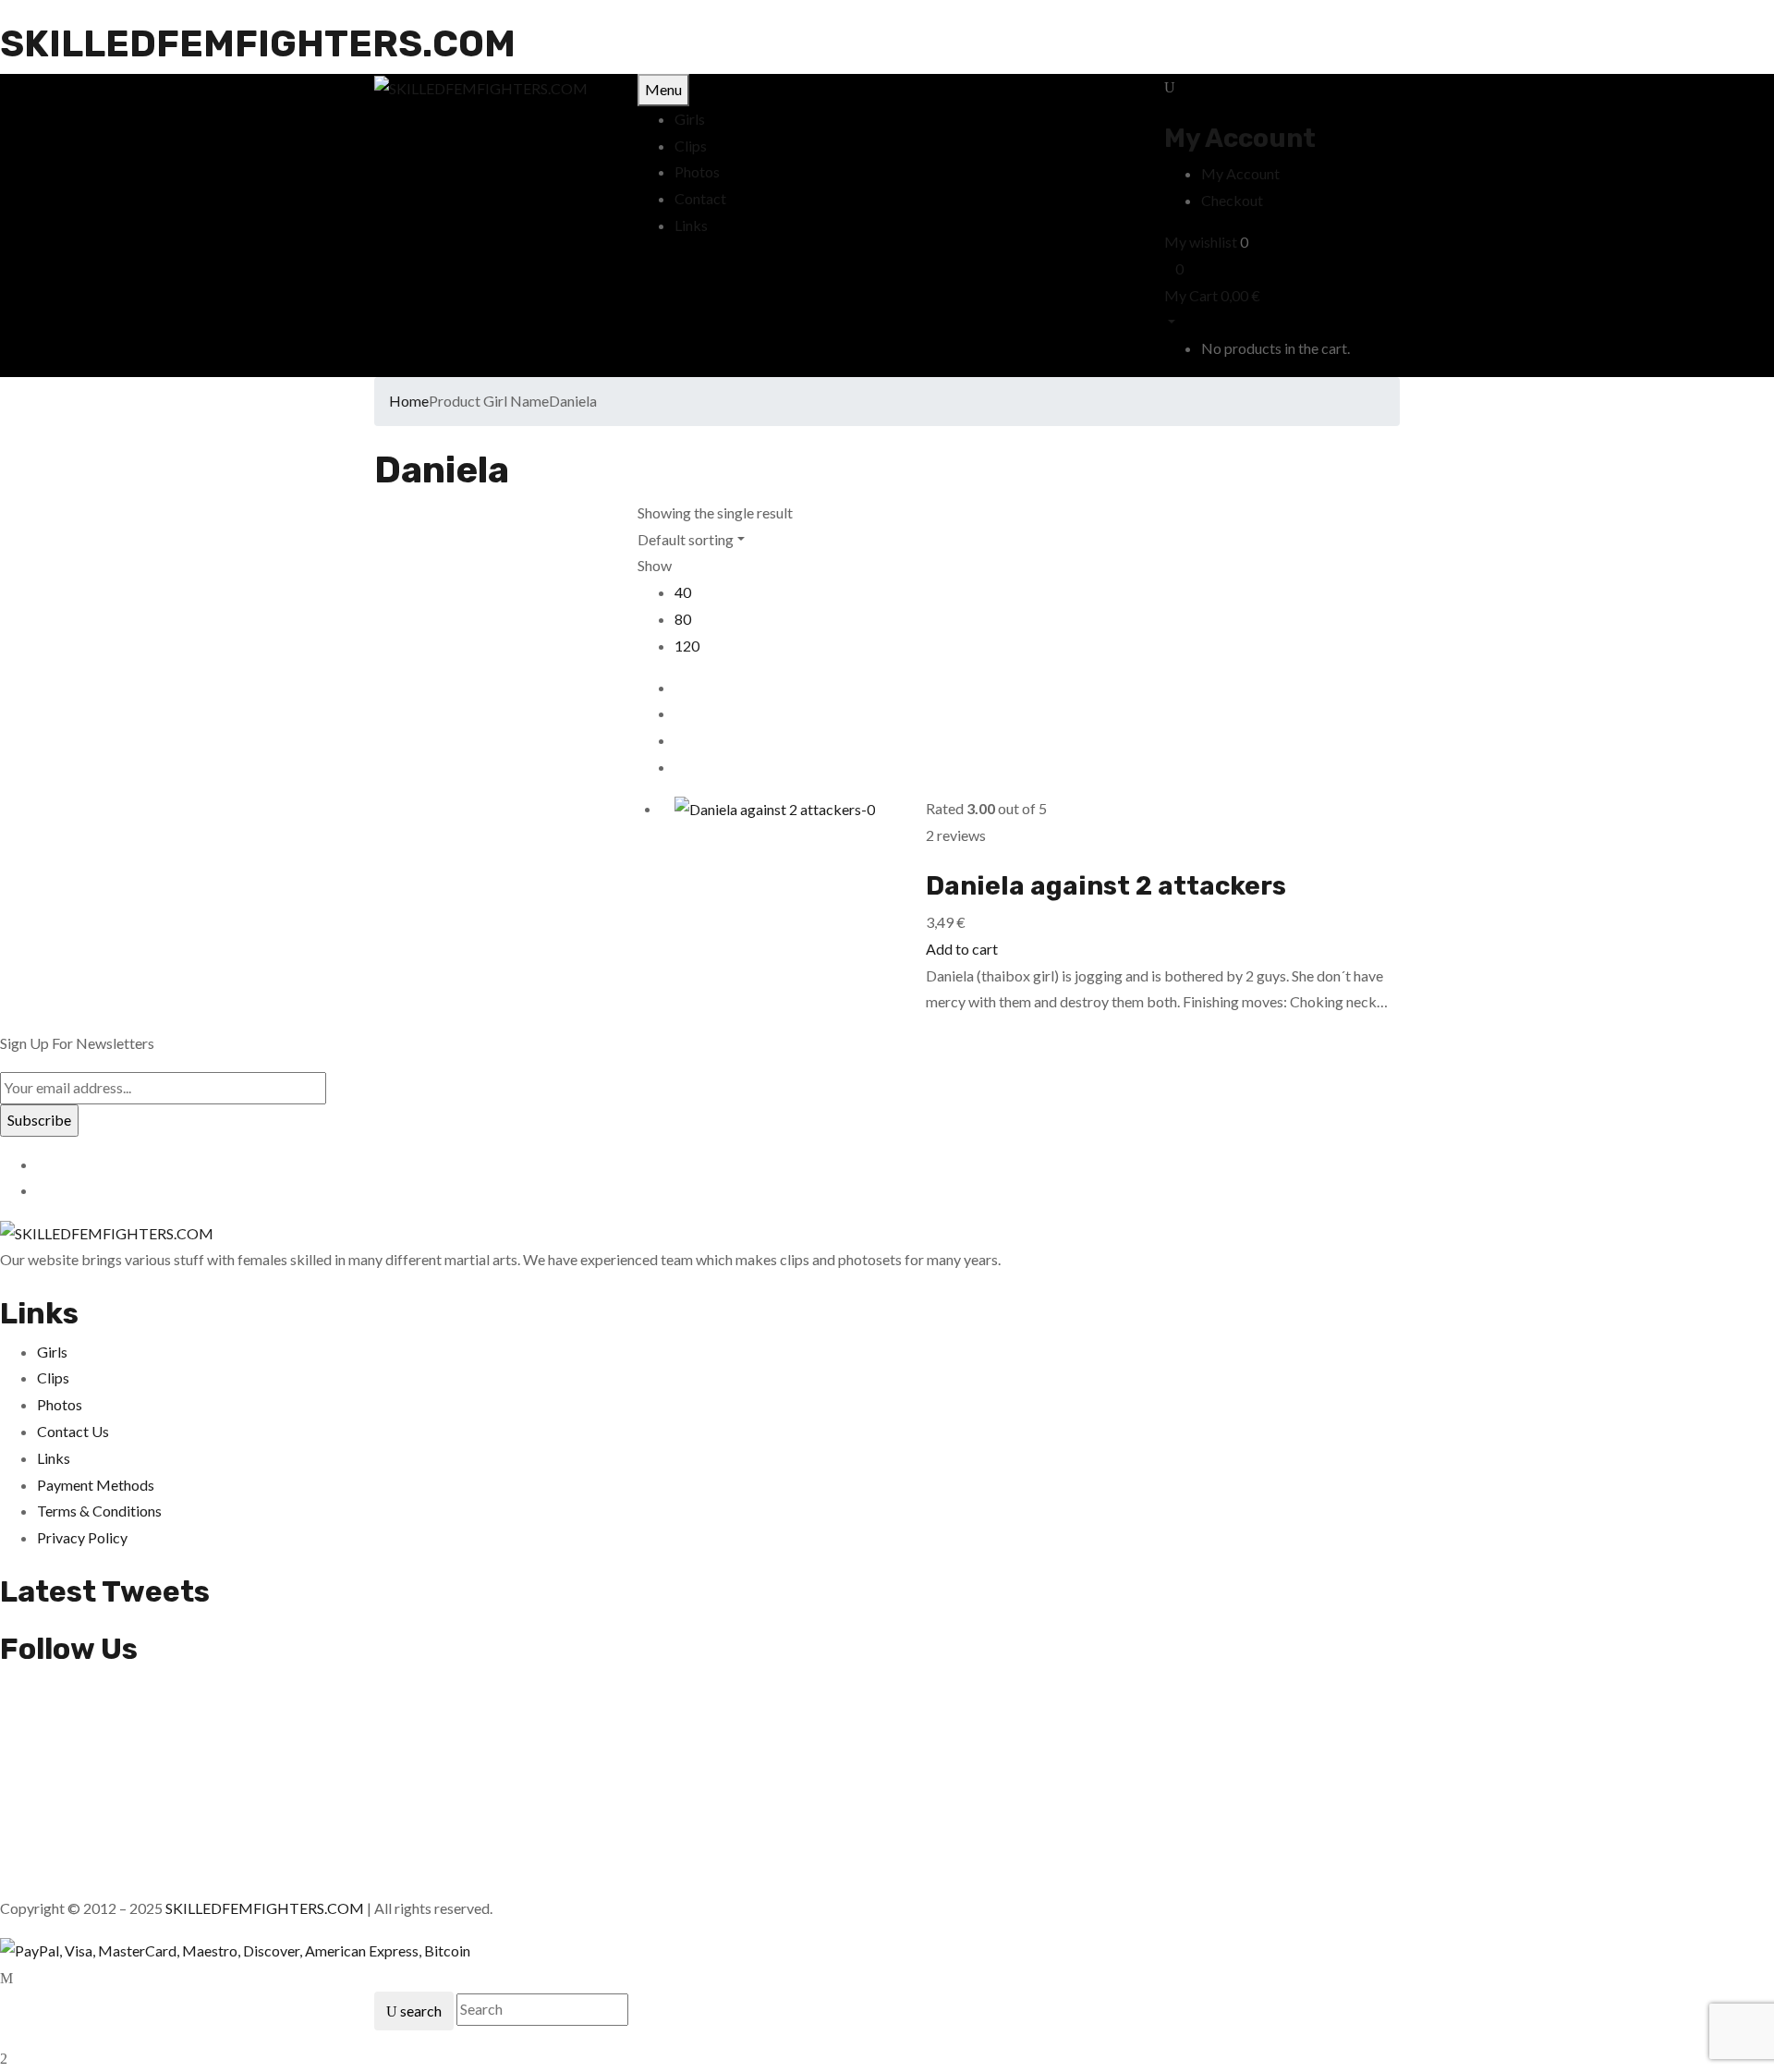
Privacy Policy (82, 1537)
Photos (60, 1404)
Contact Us (73, 1431)
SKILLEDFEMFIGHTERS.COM (258, 44)
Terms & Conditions (99, 1511)
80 (683, 619)
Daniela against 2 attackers (1106, 886)
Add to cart (962, 949)
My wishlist (1201, 242)
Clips (53, 1377)
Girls (52, 1352)
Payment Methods (96, 1485)
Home (409, 401)
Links (54, 1458)
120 (687, 646)
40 (683, 592)
